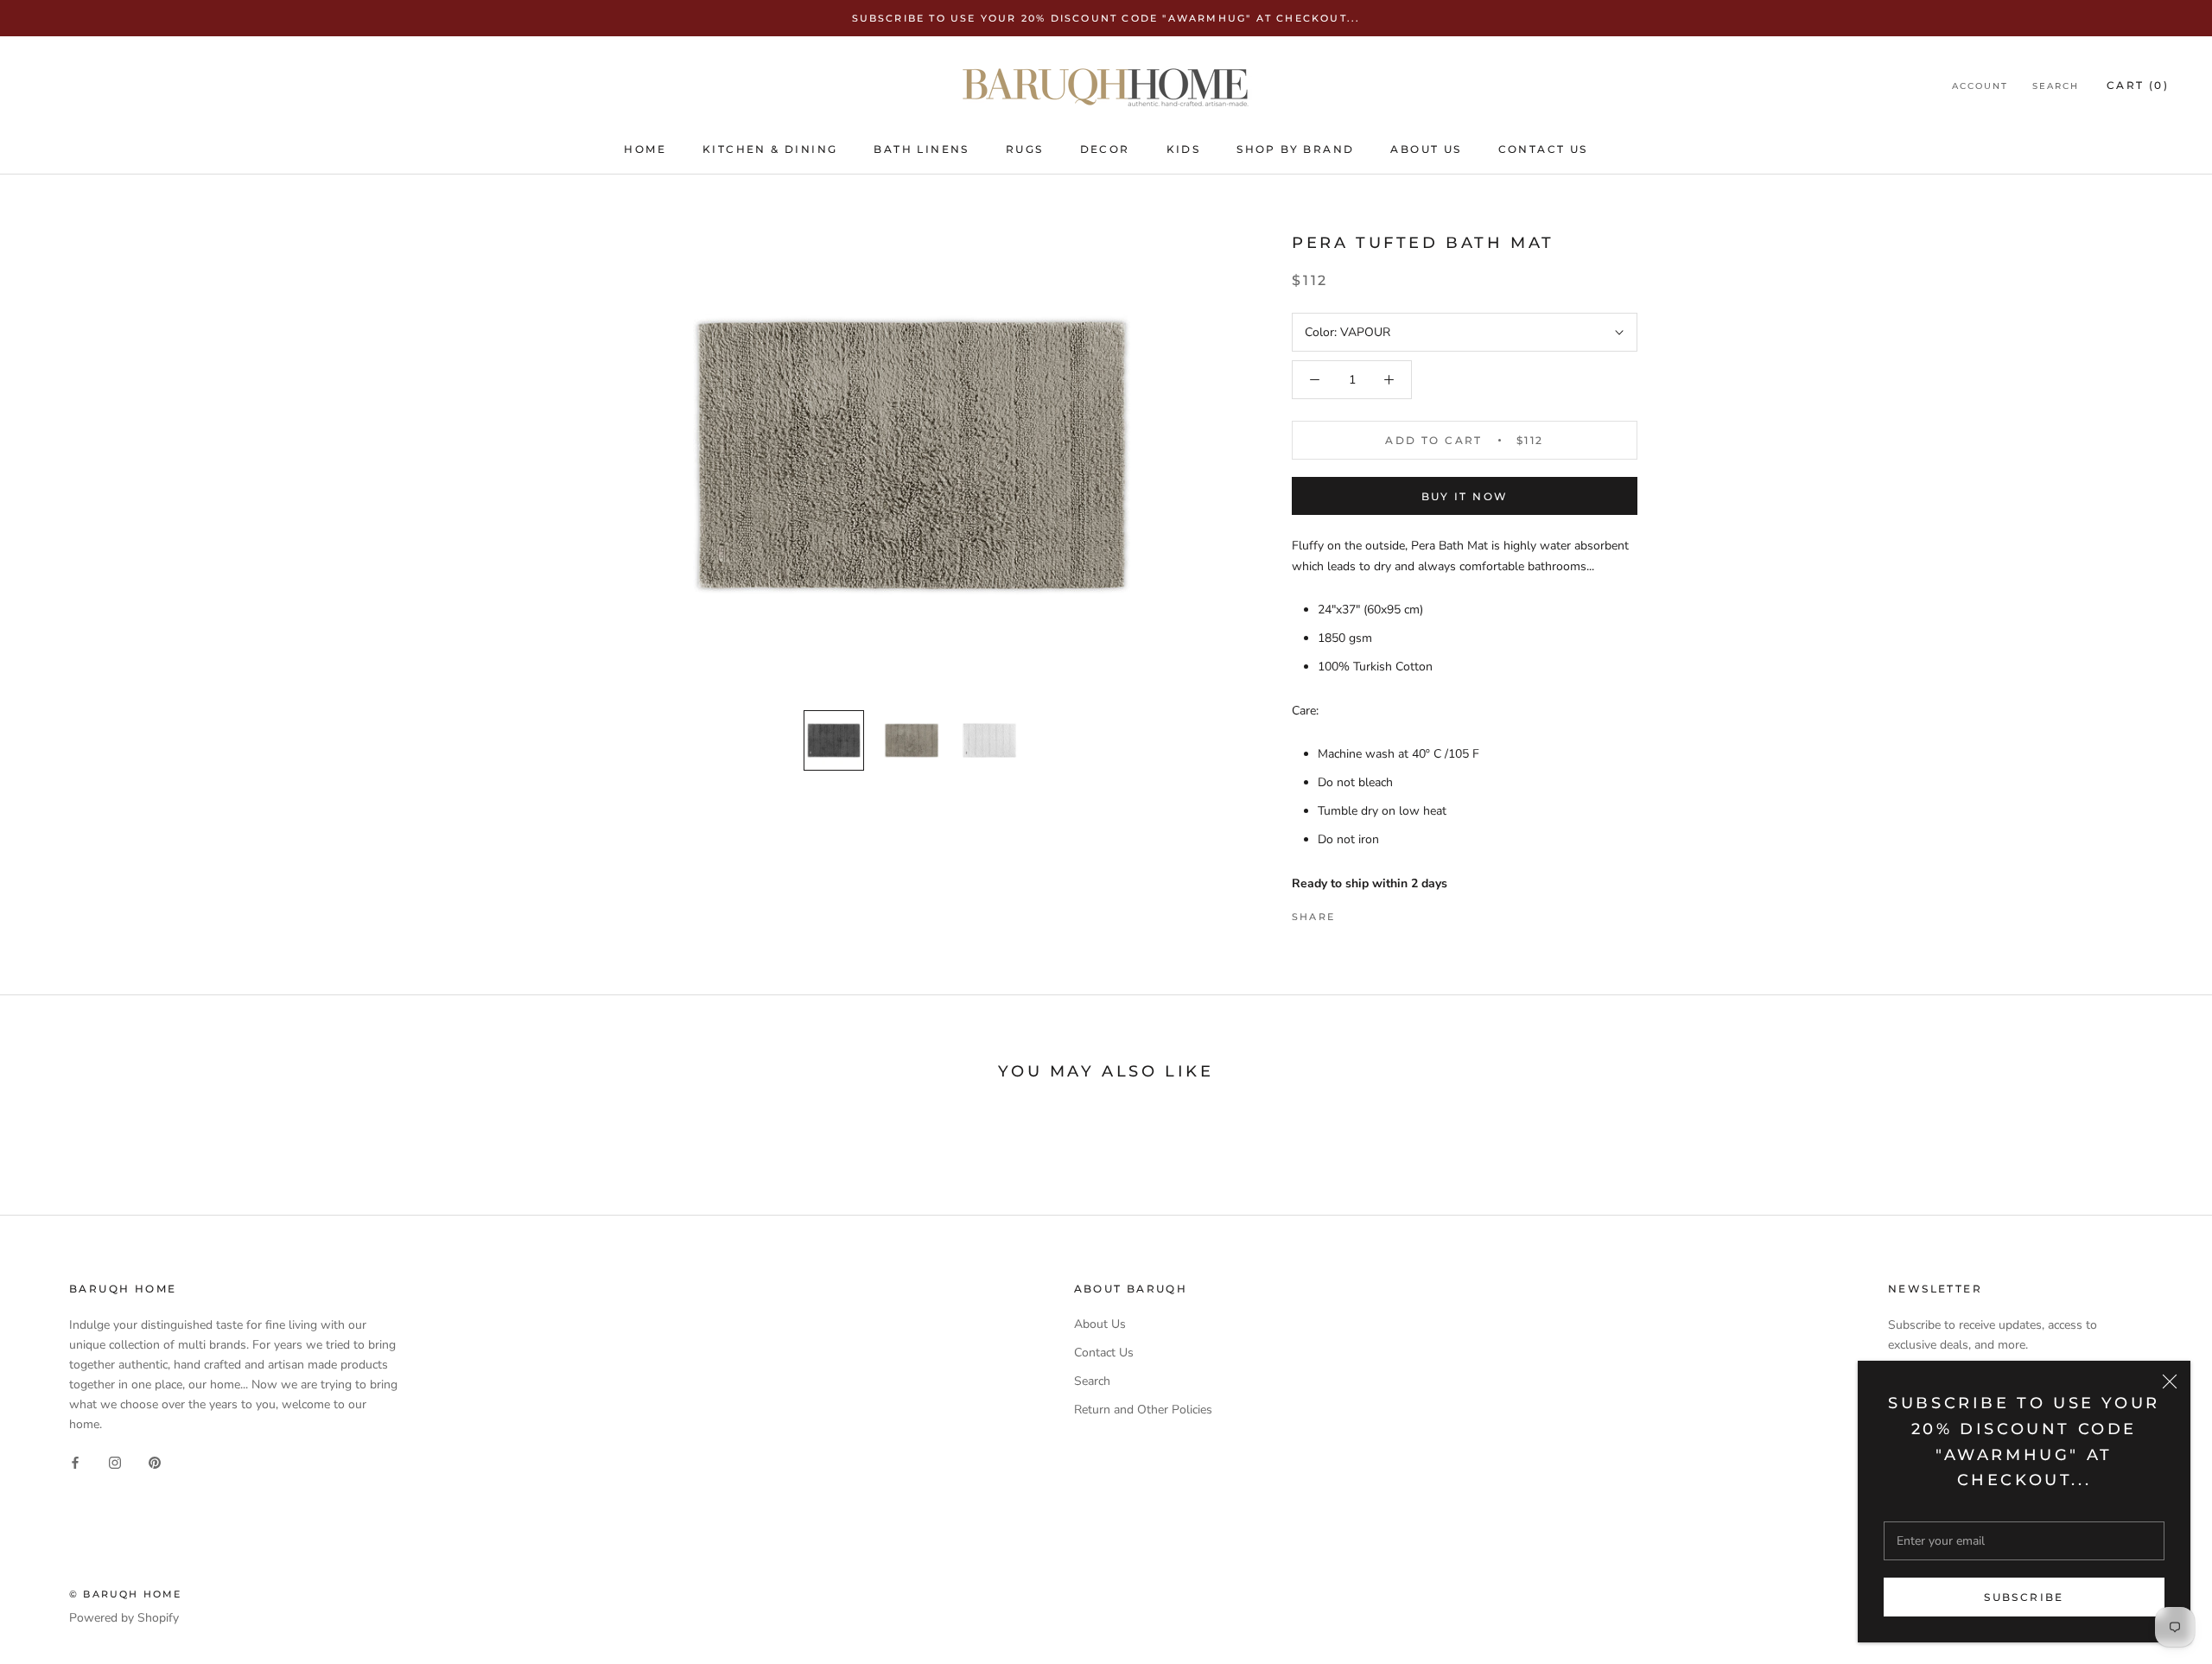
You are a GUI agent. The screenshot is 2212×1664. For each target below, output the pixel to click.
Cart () (2138, 86)
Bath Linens (921, 149)
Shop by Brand (1295, 149)
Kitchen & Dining (770, 149)
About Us (1426, 149)
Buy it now (1465, 496)
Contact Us (1543, 149)
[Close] (2170, 1381)
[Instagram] (115, 1461)
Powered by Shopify (124, 1618)
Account (1980, 87)
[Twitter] (1374, 912)
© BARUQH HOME (126, 1594)
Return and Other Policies (1143, 1410)
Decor (1105, 149)
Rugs (1025, 149)
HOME (645, 149)
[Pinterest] (1396, 912)
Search (2056, 87)
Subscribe (2024, 1597)
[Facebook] (1351, 912)
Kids (1184, 149)
